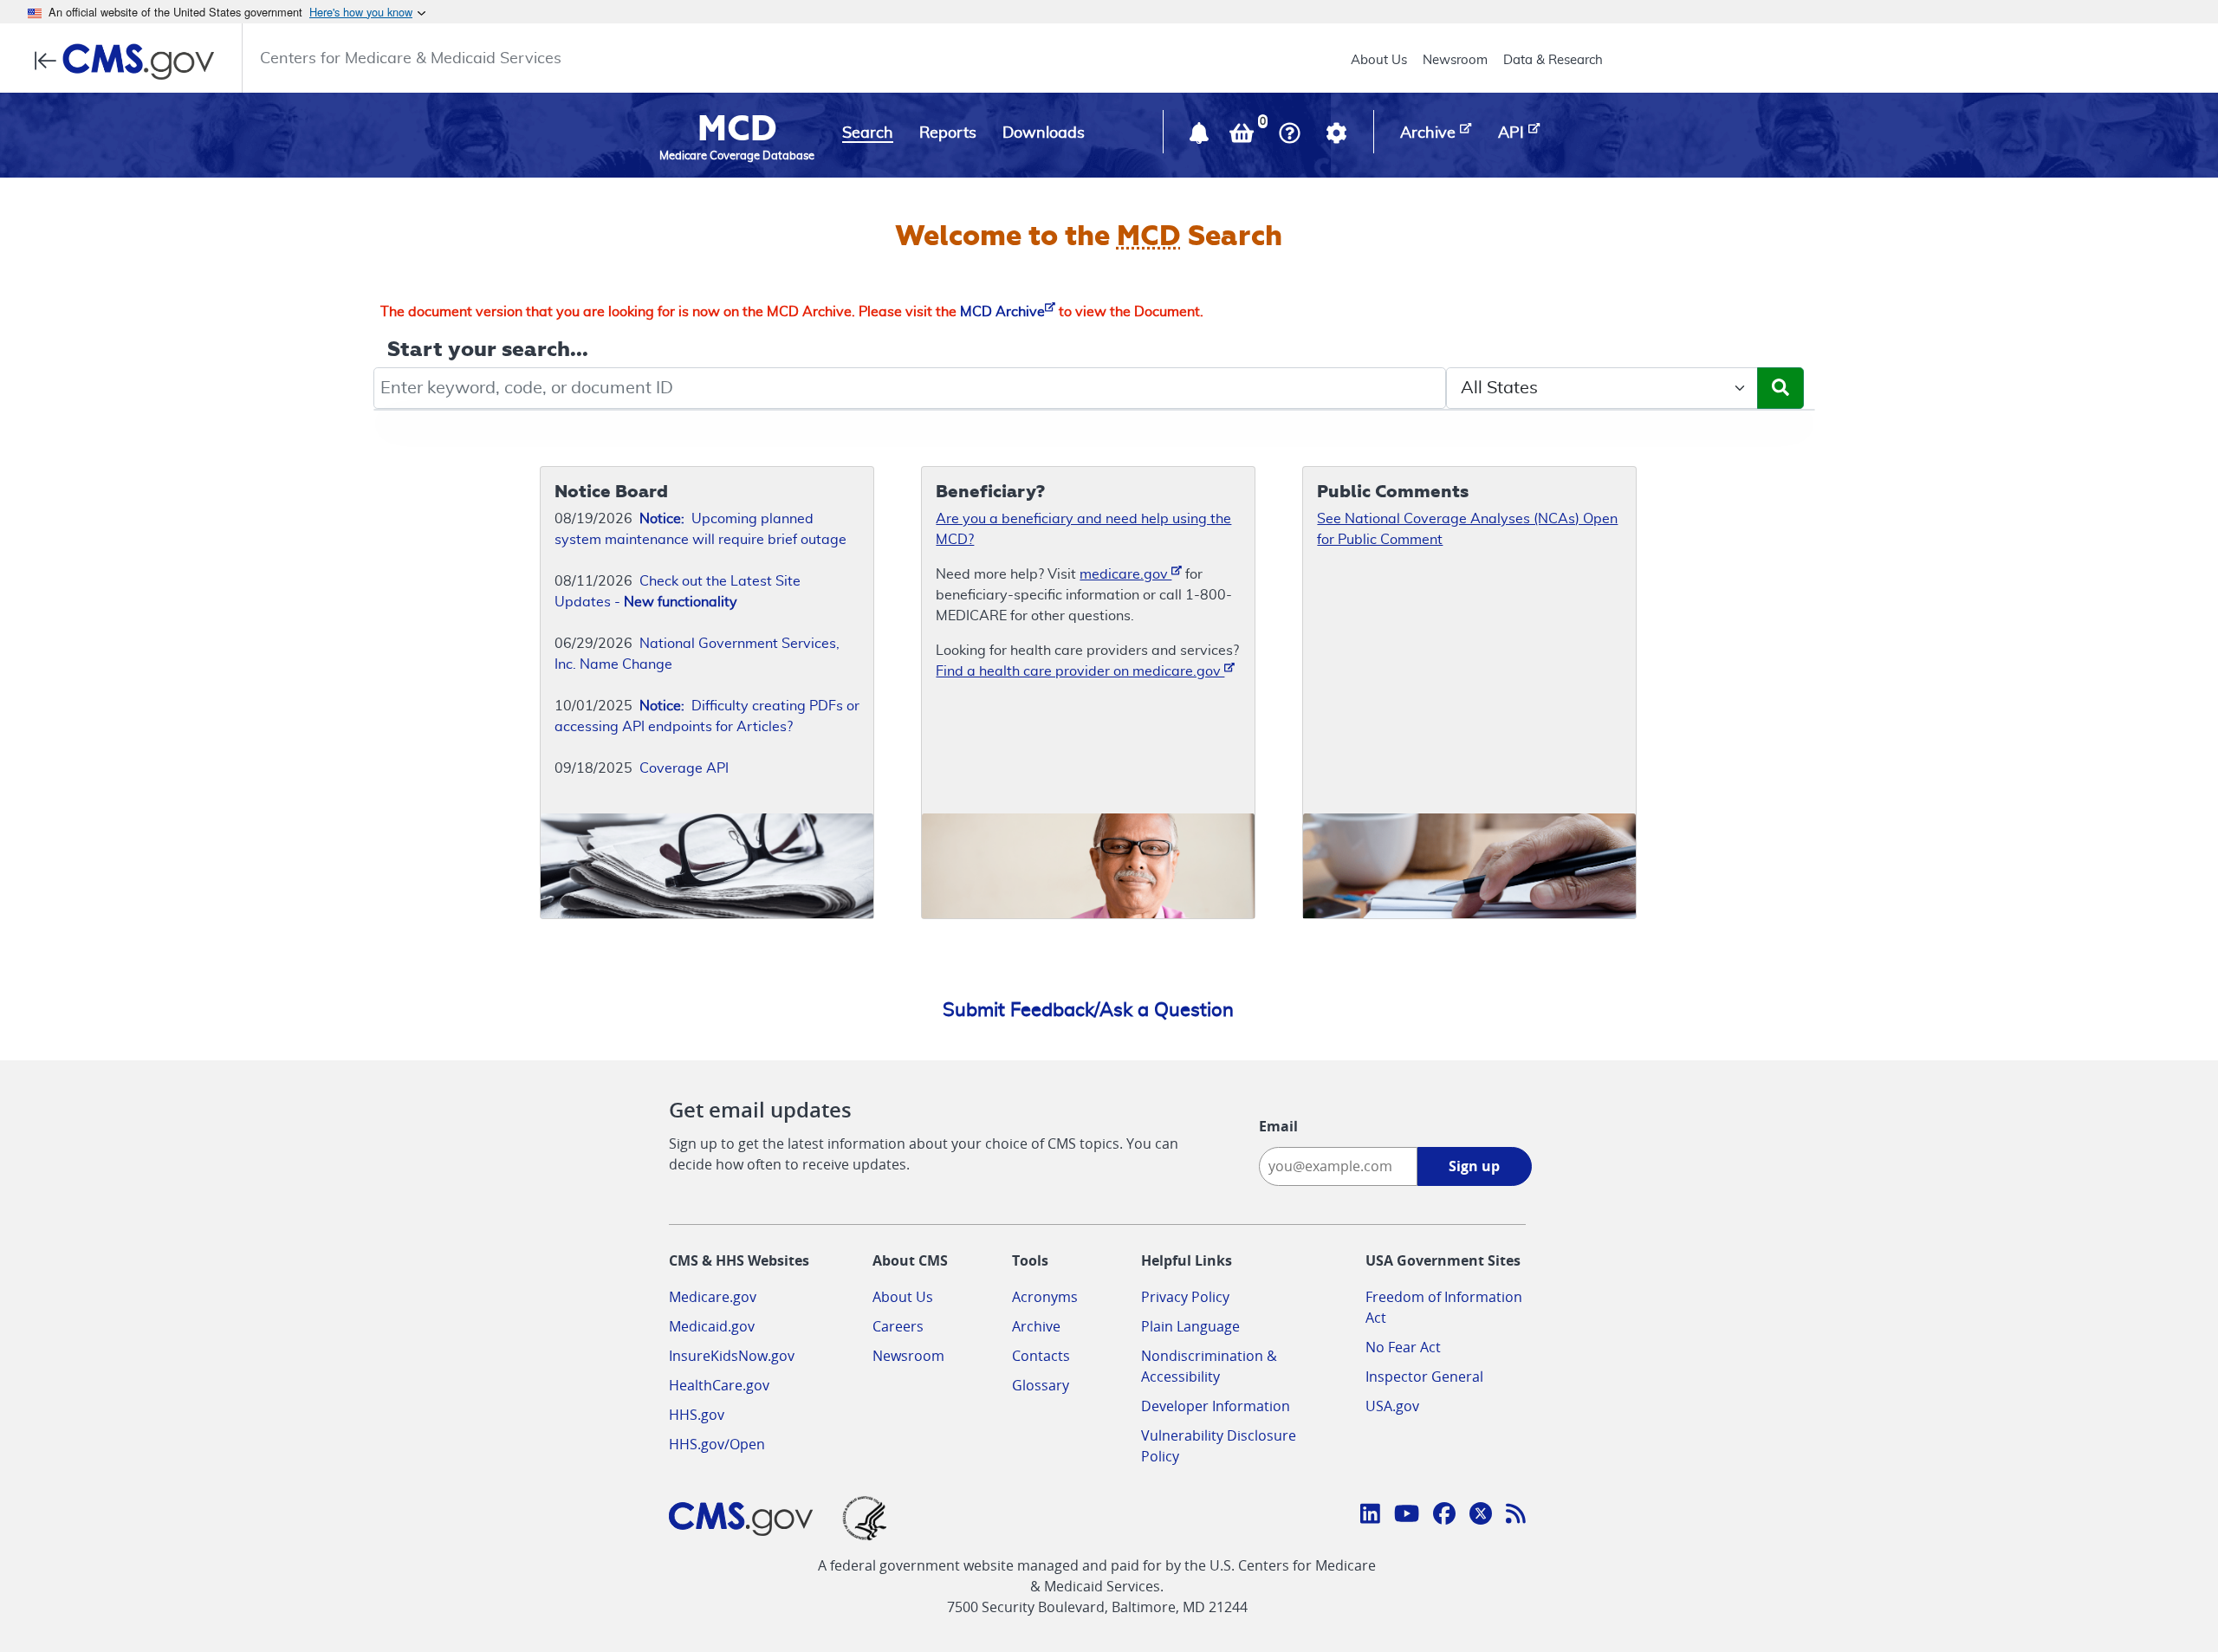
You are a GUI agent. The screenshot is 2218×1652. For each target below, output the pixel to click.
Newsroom (1455, 60)
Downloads (1044, 133)
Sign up (1474, 1166)
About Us (1379, 60)
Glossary (1041, 1385)
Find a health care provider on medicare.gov (1080, 671)
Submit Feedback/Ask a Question (1088, 1010)
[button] (1201, 137)
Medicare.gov (713, 1297)
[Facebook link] (1444, 1516)
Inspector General (1424, 1377)
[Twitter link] (1481, 1516)
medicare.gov (1125, 574)
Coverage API (684, 768)
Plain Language (1190, 1326)
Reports (948, 133)
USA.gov (1392, 1406)
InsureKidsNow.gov (732, 1356)
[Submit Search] (1780, 388)
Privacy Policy (1185, 1297)
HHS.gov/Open (717, 1444)
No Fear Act (1403, 1347)
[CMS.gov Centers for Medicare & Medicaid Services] (130, 62)
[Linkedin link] (1370, 1516)
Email (1278, 1126)
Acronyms (1045, 1297)
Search (868, 133)
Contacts (1041, 1356)
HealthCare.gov (719, 1385)
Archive (1036, 1326)
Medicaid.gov (712, 1326)
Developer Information (1216, 1406)
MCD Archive (1002, 312)
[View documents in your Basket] (1243, 137)
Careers (898, 1326)
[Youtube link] (1407, 1516)
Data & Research (1553, 60)
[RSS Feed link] (1516, 1516)
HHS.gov (697, 1415)
